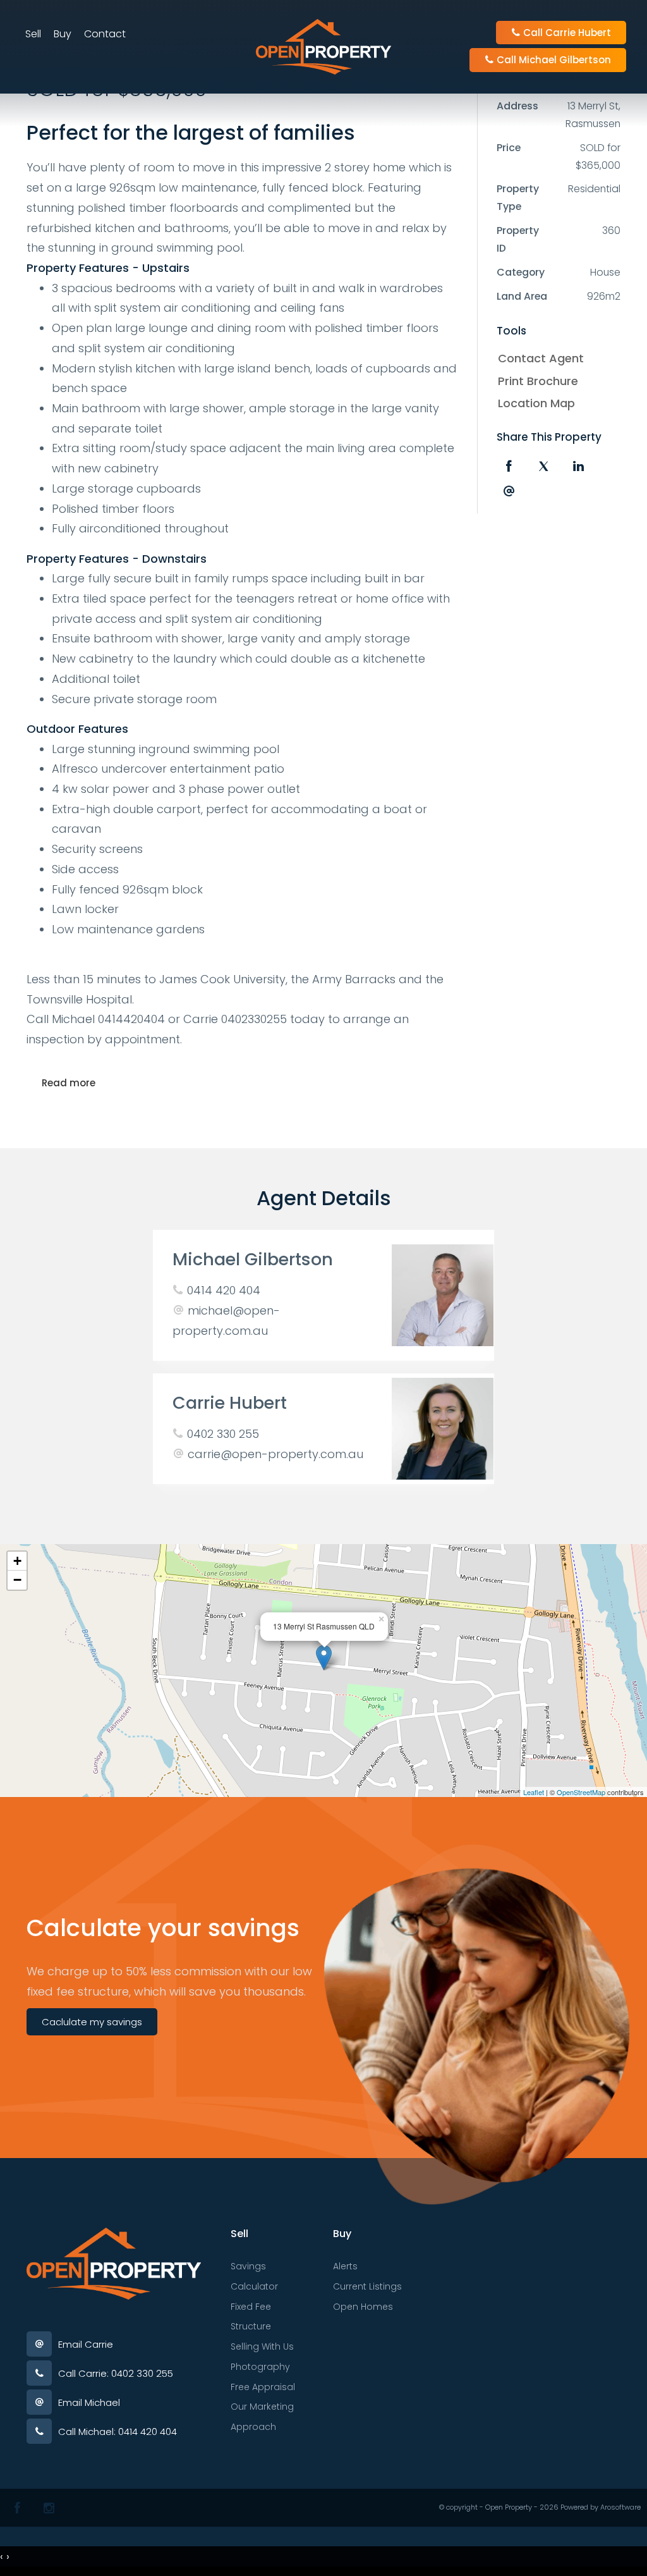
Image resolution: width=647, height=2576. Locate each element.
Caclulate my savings (92, 2022)
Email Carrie (86, 2344)
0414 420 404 (224, 1290)
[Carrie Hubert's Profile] (443, 1429)
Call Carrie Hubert (566, 33)
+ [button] (17, 1561)
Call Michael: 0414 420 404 (118, 2432)
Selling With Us (262, 2346)
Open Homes (363, 2307)
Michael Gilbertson (253, 1259)
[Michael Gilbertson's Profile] (443, 1295)
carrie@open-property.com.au (275, 1454)
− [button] (17, 1580)
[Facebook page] (17, 2508)
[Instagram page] (49, 2508)
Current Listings (367, 2286)
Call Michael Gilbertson (553, 60)
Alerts (345, 2266)
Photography (260, 2367)
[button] (556, 381)
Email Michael (89, 2402)
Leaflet (534, 1792)
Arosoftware (620, 2507)
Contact (105, 34)
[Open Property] (323, 46)
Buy (63, 34)
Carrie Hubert (230, 1403)
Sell (33, 34)
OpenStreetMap (581, 1792)
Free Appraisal (263, 2387)
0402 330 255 (223, 1434)
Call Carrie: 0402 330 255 (116, 2373)
